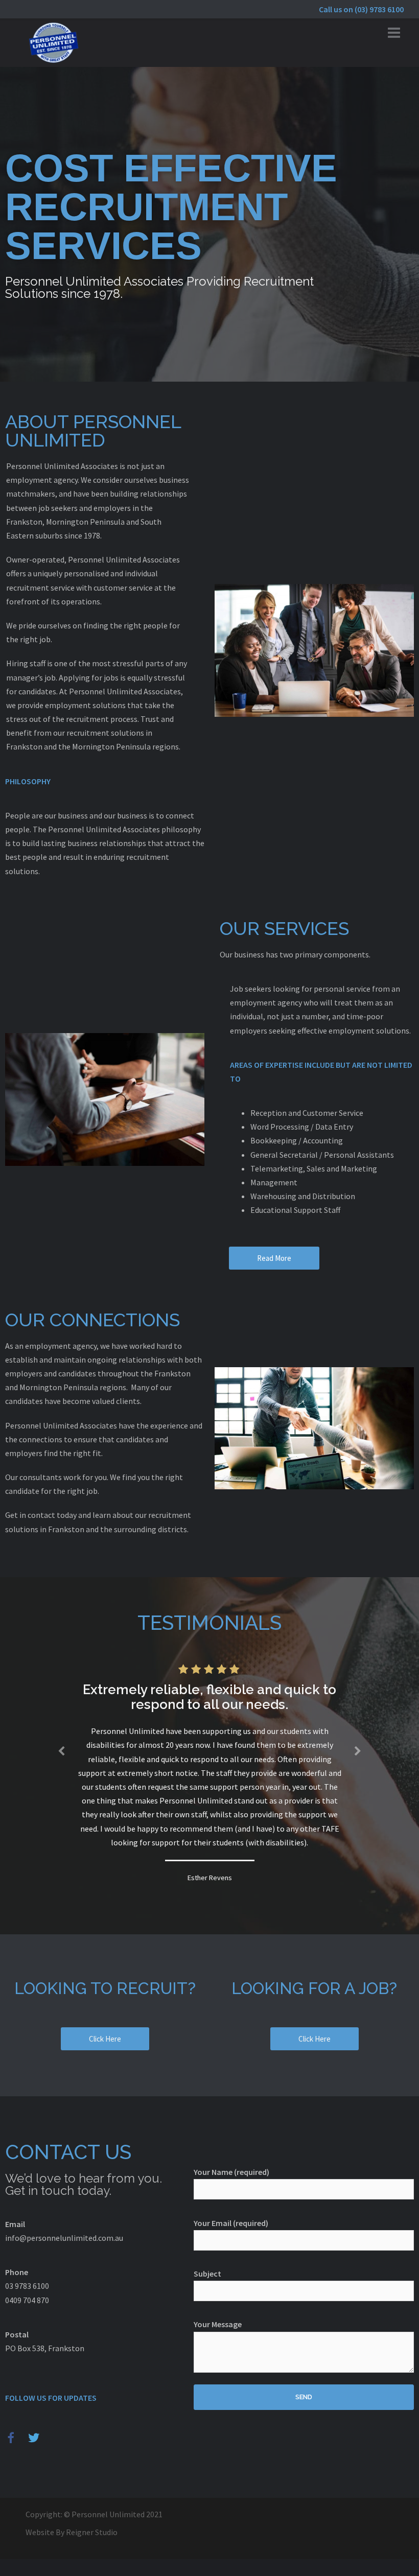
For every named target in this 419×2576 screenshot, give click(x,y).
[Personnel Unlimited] (54, 41)
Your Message (218, 2324)
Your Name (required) (231, 2172)
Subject (207, 2274)
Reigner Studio (92, 2532)
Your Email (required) (231, 2223)
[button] (274, 1258)
